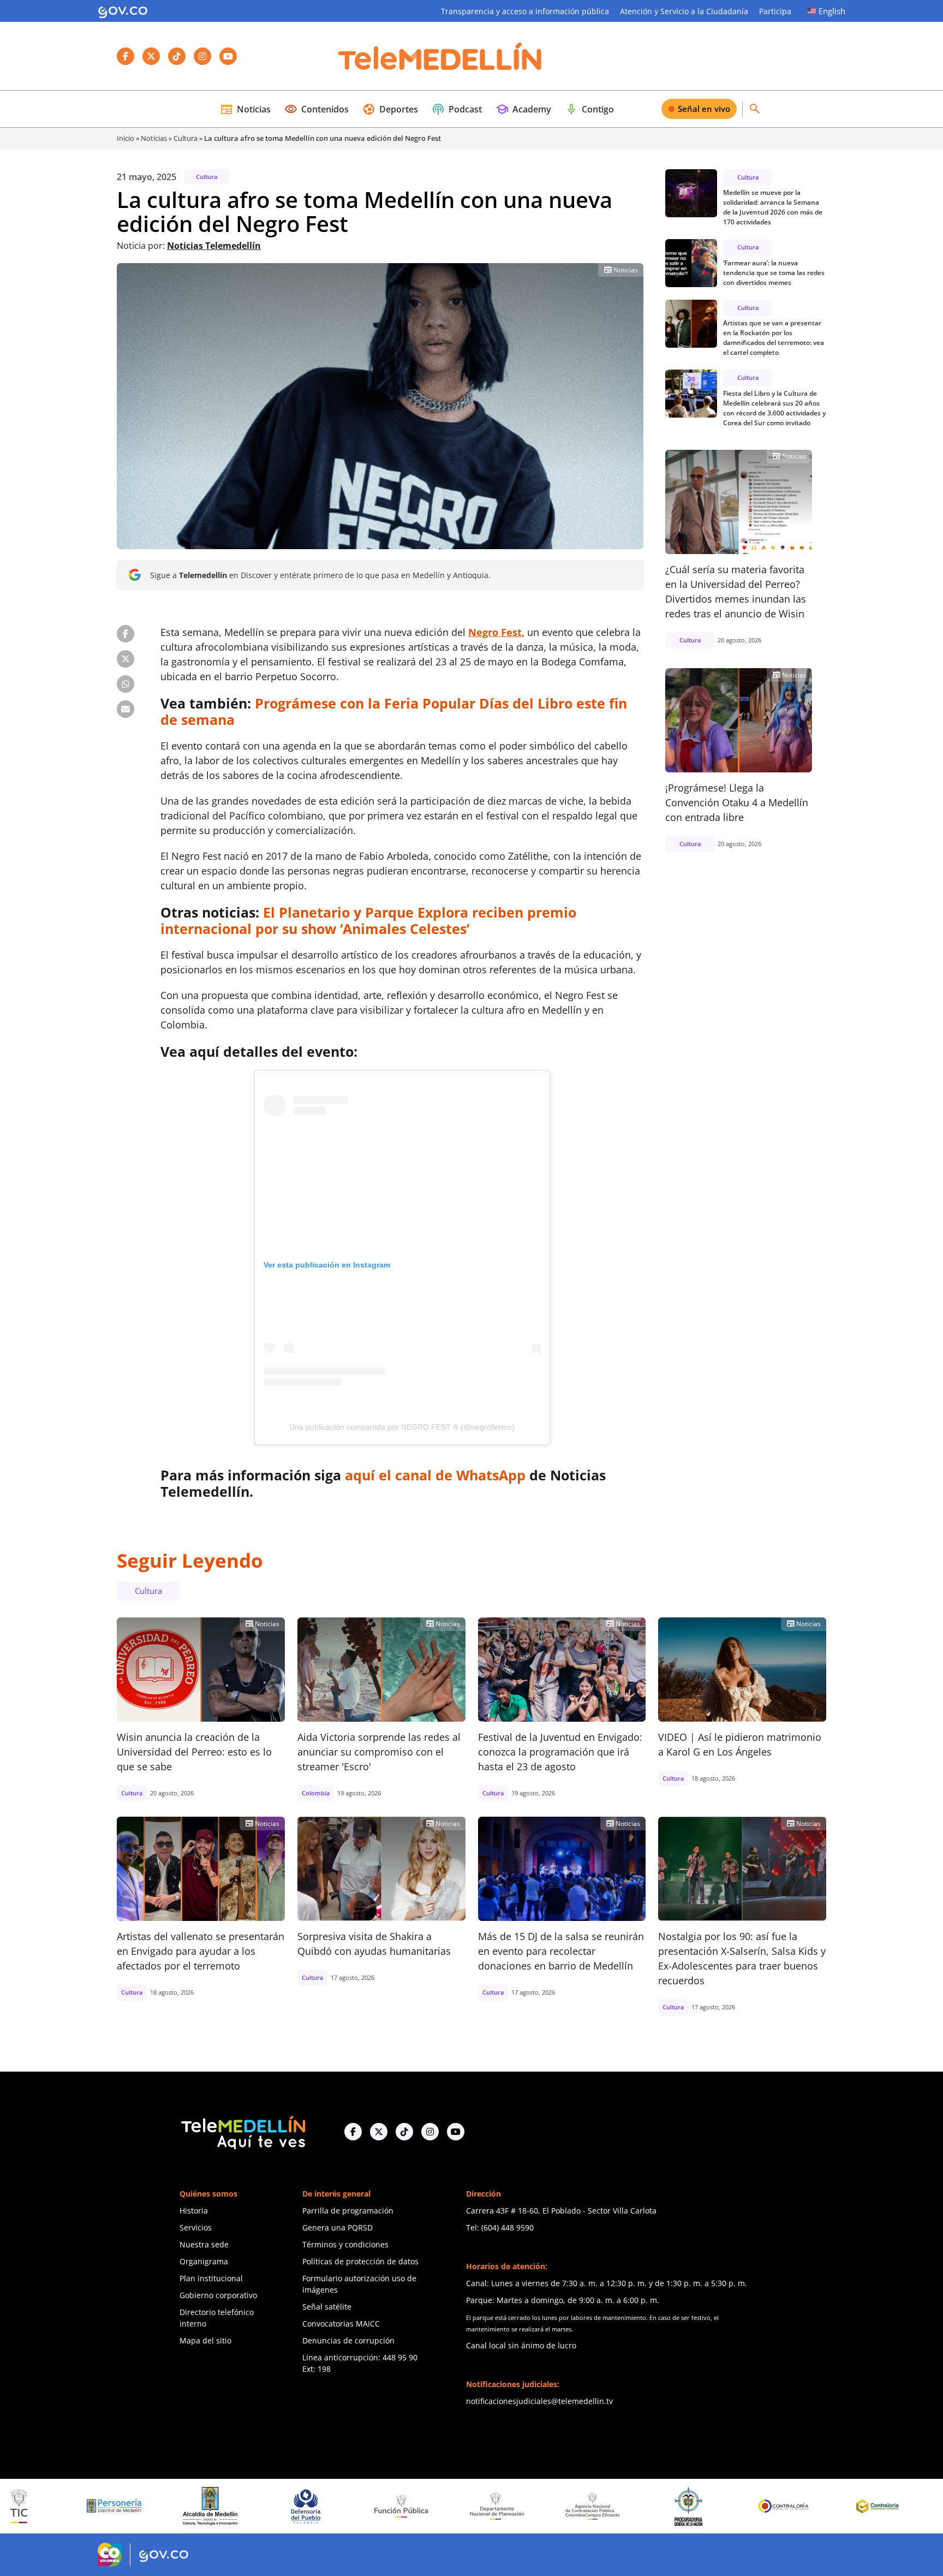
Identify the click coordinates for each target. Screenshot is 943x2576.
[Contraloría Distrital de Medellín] (764, 2506)
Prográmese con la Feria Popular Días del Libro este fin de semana (394, 711)
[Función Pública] (285, 2506)
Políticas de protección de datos (360, 2261)
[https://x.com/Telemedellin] (379, 2131)
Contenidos (317, 109)
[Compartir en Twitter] (126, 659)
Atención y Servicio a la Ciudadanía (684, 11)
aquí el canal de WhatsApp (435, 1475)
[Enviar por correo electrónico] (126, 709)
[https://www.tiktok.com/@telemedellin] (404, 2131)
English (832, 11)
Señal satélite (327, 2307)
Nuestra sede (204, 2244)
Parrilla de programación (348, 2211)
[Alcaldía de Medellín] (94, 2506)
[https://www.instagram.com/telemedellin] (430, 2131)
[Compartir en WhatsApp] (126, 684)
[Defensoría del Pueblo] (190, 2506)
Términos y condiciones (345, 2244)
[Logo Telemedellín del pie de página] (242, 2131)
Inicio (126, 138)
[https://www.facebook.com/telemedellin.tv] (353, 2131)
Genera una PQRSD (338, 2227)
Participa (775, 11)
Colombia (316, 1793)
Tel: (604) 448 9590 (500, 2227)
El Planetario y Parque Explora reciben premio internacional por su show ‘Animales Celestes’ (368, 920)
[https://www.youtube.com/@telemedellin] (456, 2131)
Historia (194, 2211)
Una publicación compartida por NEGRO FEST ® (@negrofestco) (402, 1427)
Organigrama (204, 2261)
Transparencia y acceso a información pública (525, 11)
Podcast (457, 109)
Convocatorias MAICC (341, 2324)
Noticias (245, 109)
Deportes (390, 109)
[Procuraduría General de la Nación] (572, 2506)
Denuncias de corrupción (348, 2340)
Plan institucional (211, 2278)
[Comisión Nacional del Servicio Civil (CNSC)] (860, 2506)
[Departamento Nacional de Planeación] (381, 2506)
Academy (523, 109)
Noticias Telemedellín (214, 246)
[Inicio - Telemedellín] (440, 56)
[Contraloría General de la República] (668, 2506)
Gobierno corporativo (218, 2295)
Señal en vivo (704, 109)
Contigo (589, 109)
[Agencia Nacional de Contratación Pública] (477, 2506)
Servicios (196, 2227)
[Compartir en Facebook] (126, 634)
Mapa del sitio (205, 2340)
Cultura (186, 138)
